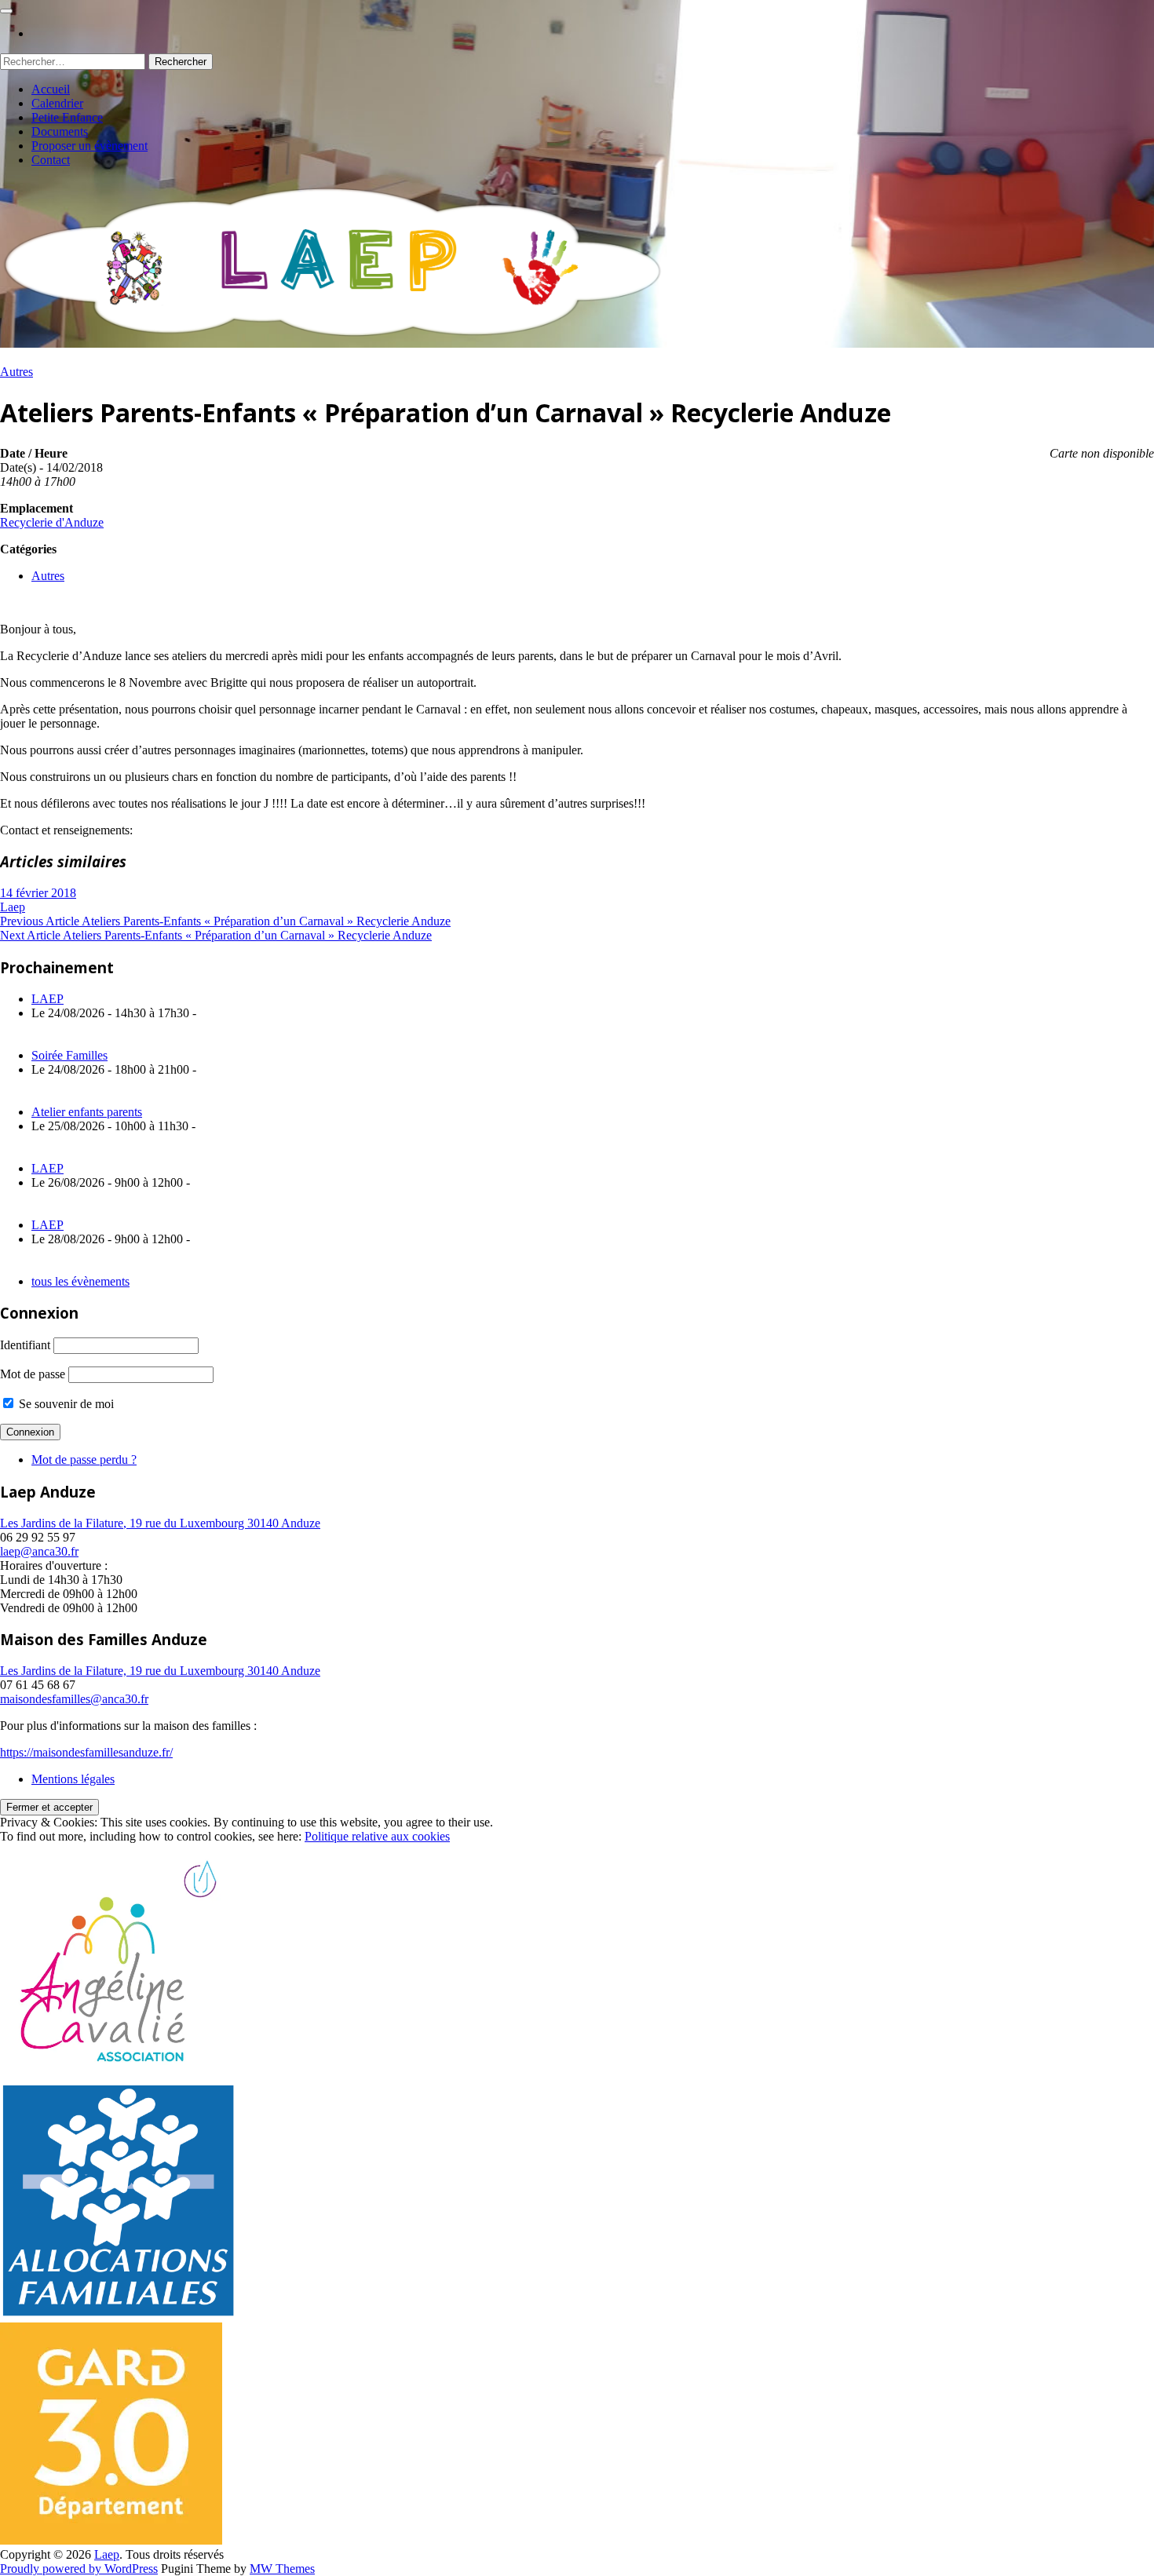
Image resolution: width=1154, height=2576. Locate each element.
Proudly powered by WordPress (79, 2569)
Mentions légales (73, 1779)
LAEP (47, 999)
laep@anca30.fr (39, 1551)
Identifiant (25, 1345)
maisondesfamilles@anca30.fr (74, 1699)
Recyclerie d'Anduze (52, 522)
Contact (51, 160)
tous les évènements (80, 1281)
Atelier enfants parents (87, 1112)
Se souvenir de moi (65, 1404)
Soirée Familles (69, 1055)
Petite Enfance (67, 117)
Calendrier (57, 103)
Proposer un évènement (89, 146)
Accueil (51, 89)
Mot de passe (33, 1374)
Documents (60, 131)
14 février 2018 (38, 893)
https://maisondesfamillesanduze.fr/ (86, 1752)
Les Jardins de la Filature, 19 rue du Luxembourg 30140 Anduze (160, 1523)
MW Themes (282, 2569)
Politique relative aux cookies (377, 1836)
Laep (13, 907)
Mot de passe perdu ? (84, 1459)
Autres (16, 372)
